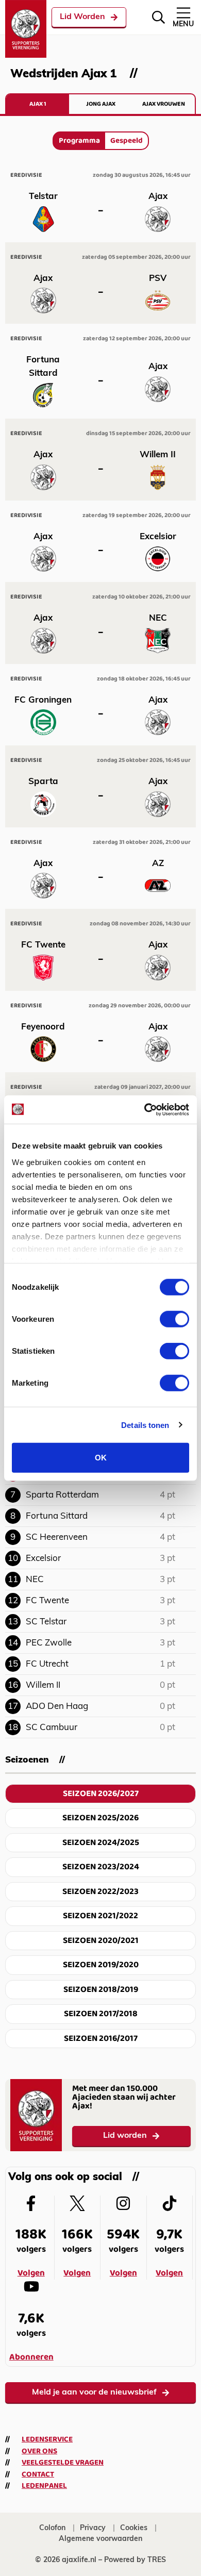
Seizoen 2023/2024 (101, 1867)
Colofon (52, 2528)
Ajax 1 (38, 104)
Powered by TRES (135, 2560)
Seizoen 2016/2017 (101, 2039)
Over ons (39, 2451)
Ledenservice (47, 2439)
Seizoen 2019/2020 (101, 1965)
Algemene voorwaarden (100, 2539)
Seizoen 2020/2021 (101, 1941)
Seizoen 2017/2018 (101, 2014)
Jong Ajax (101, 104)
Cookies (134, 2528)
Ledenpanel (44, 2486)
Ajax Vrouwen (164, 104)
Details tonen (145, 1425)
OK (101, 1458)
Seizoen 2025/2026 (100, 1818)
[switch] (174, 1319)
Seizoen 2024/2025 (101, 1843)
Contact (38, 2474)
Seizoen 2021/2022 (100, 1916)
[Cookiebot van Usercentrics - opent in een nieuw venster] (145, 1109)
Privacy (93, 2528)
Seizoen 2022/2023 (100, 1892)
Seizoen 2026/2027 (101, 1794)
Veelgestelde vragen (63, 2463)
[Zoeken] (158, 17)
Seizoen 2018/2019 (101, 1990)
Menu (183, 24)
